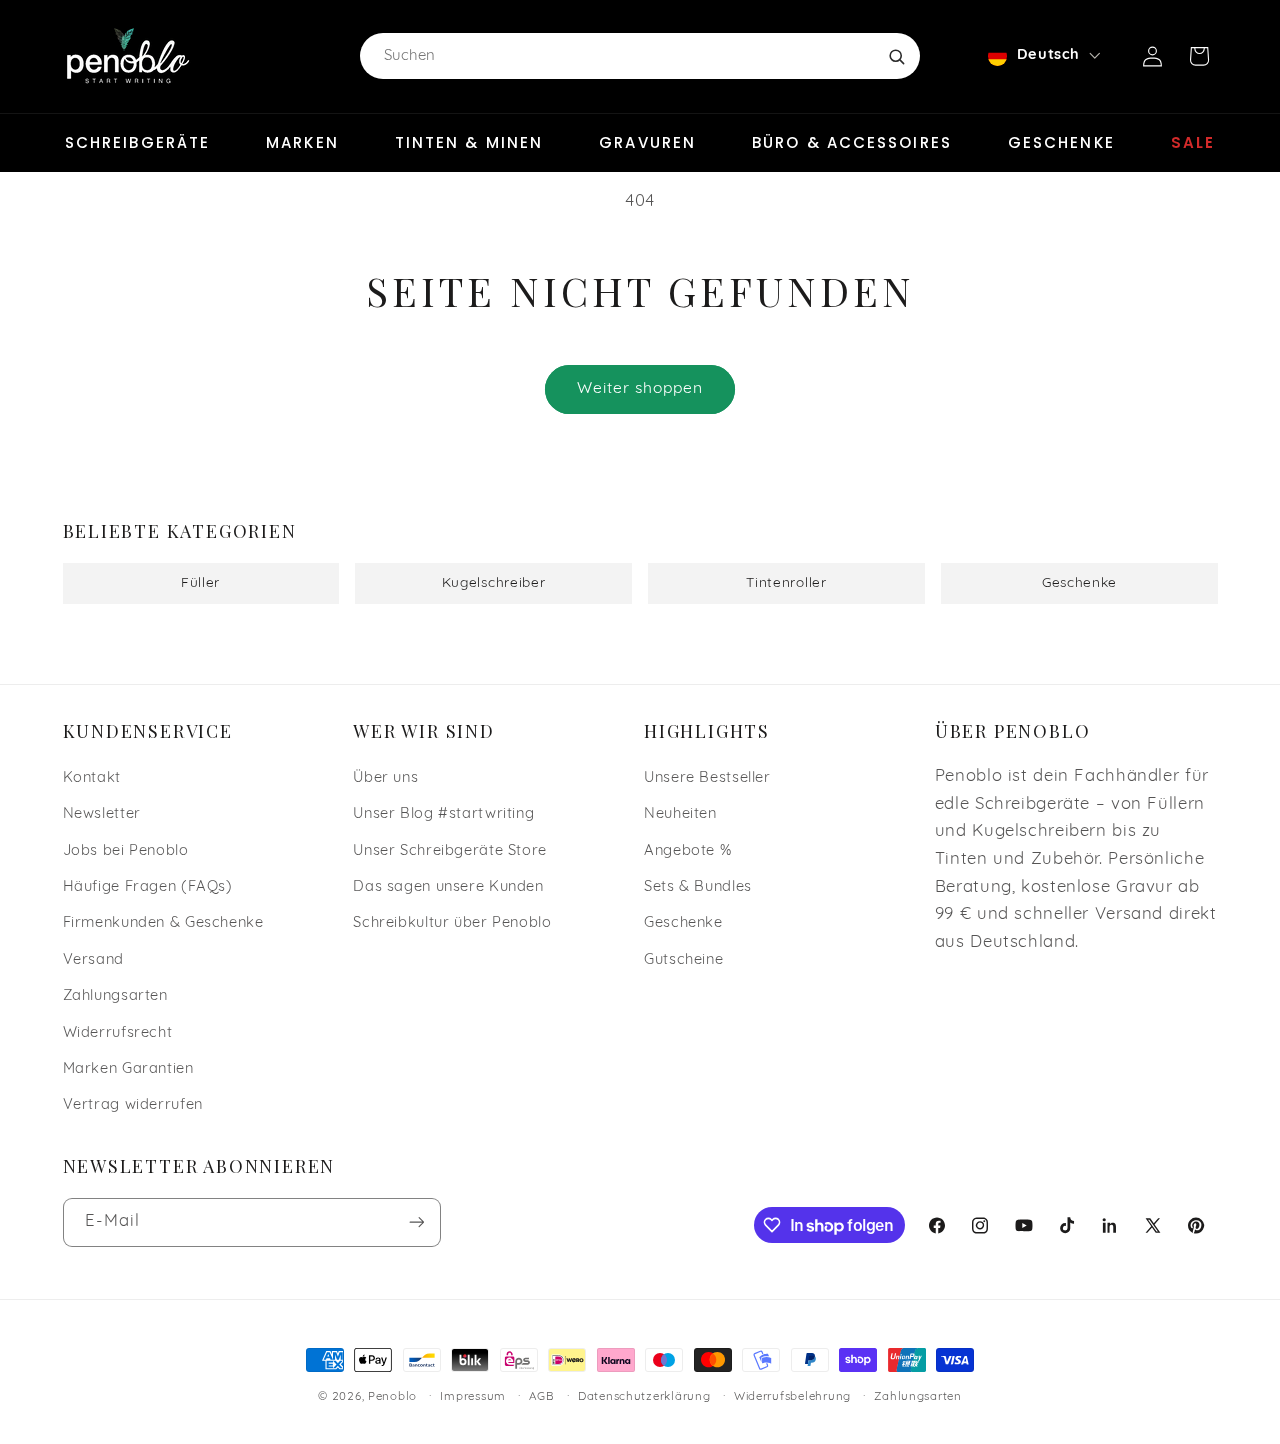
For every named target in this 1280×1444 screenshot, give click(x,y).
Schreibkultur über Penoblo (452, 923)
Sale (1193, 142)
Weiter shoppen (640, 389)
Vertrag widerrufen (133, 1105)
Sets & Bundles (698, 887)
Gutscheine (683, 960)
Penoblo (392, 1397)
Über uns (385, 778)
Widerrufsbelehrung (792, 1397)
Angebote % (687, 851)
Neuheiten (680, 814)
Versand (93, 960)
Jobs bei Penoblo (126, 851)
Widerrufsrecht (118, 1033)
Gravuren (647, 142)
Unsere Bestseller (707, 778)
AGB (541, 1397)
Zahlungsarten (115, 996)
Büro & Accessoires (852, 142)
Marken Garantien (128, 1069)
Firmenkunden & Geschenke (163, 923)
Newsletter (102, 814)
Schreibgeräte (137, 142)
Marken (302, 142)
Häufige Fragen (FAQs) (148, 887)
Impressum (473, 1397)
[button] (1199, 56)
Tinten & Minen (469, 142)
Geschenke (1061, 142)
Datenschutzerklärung (644, 1397)
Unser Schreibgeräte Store (450, 851)
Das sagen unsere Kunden (448, 887)
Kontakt (92, 778)
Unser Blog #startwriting (443, 814)
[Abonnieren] (416, 1222)
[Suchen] (896, 56)
